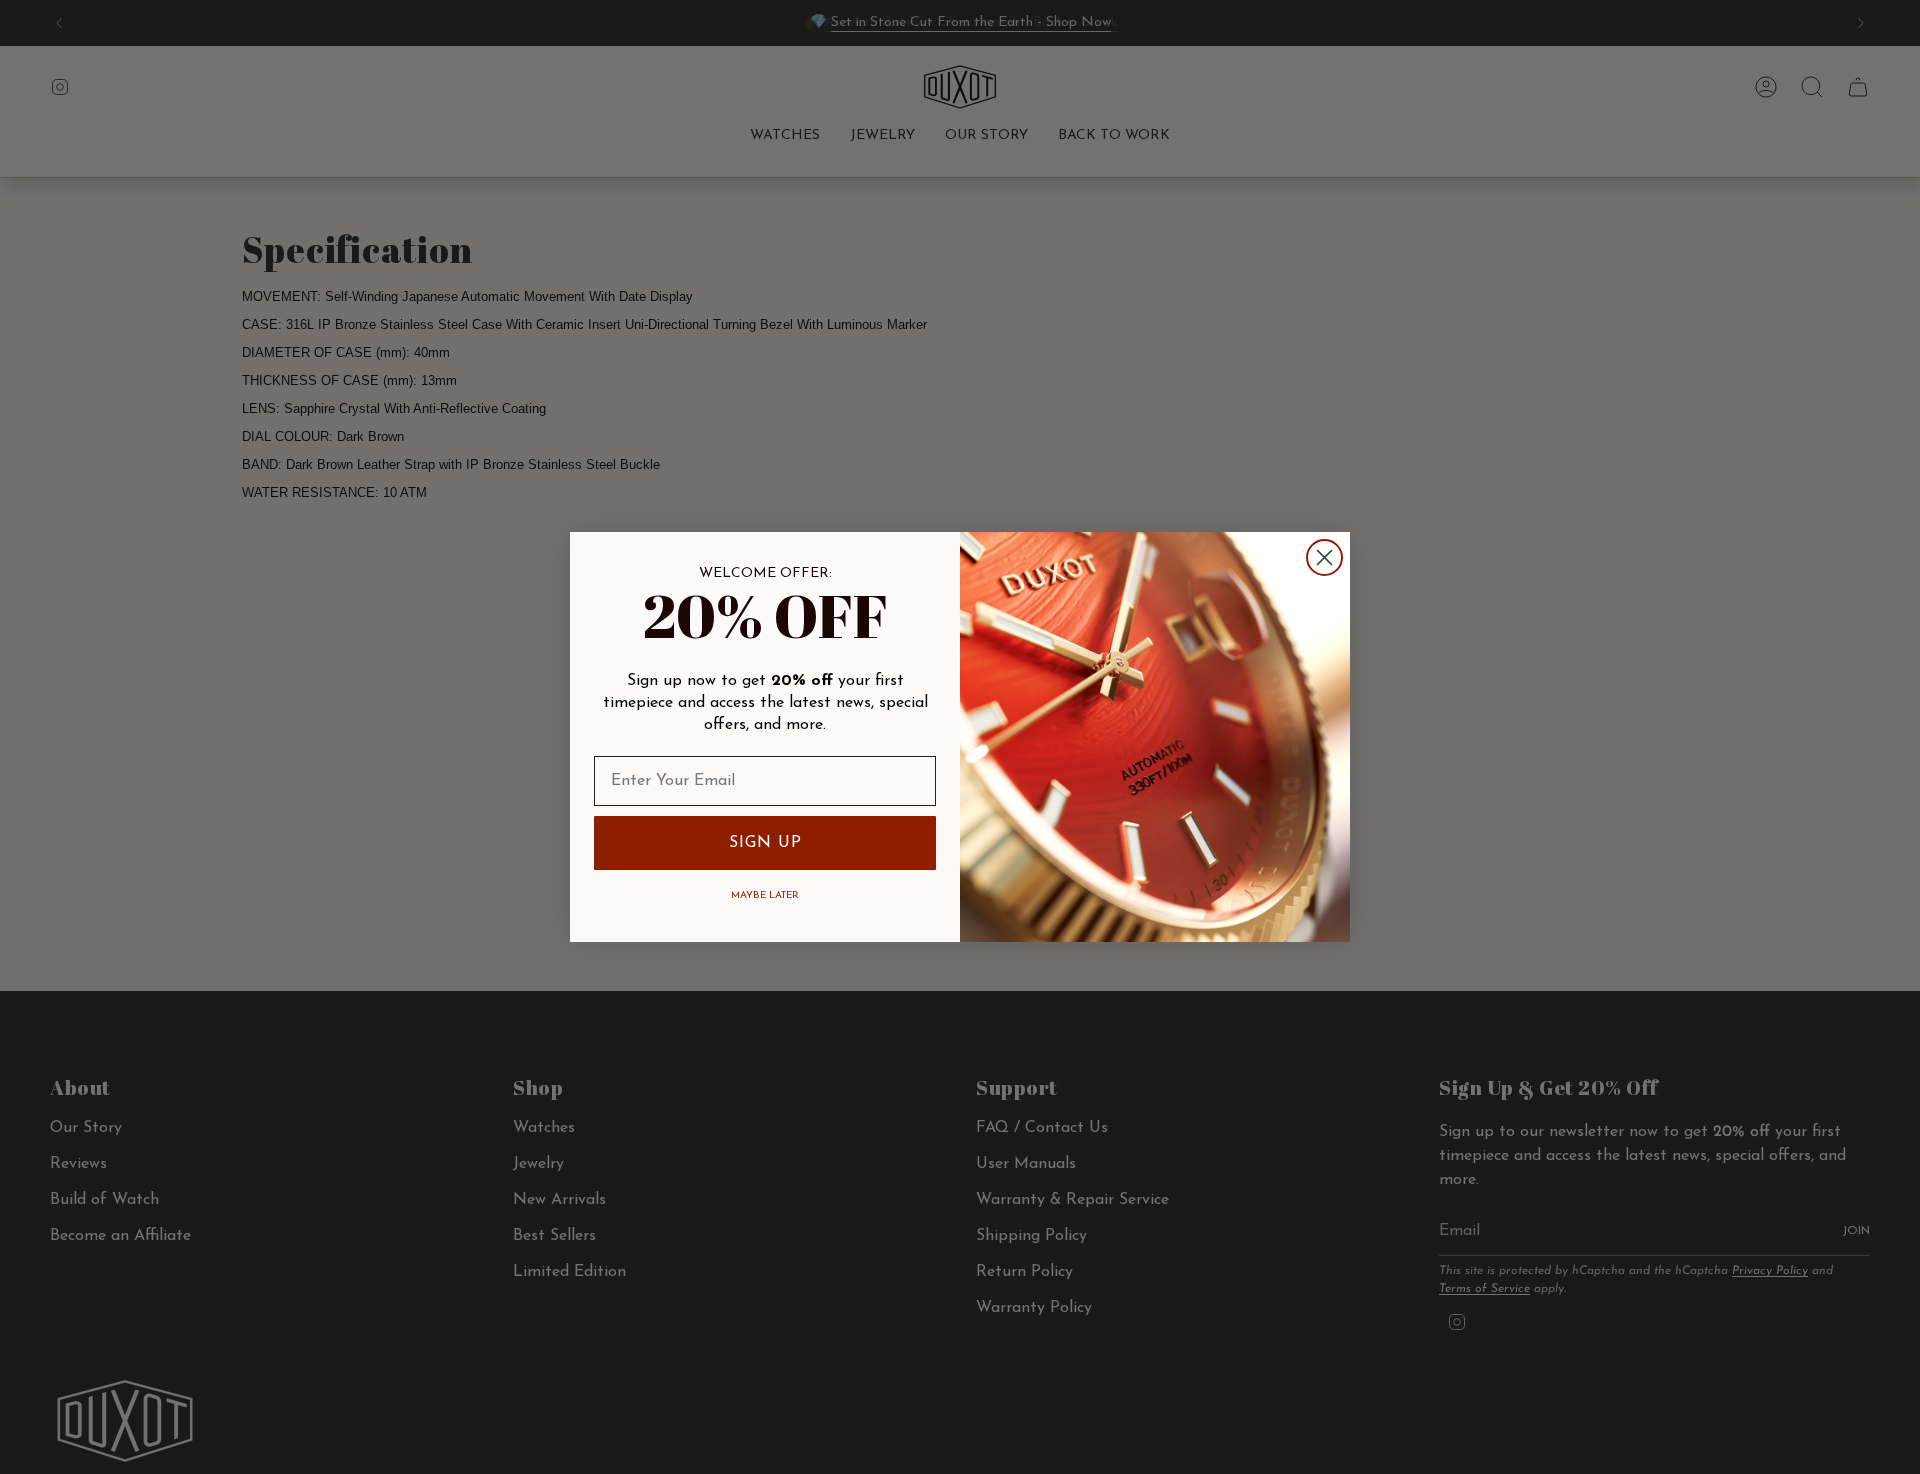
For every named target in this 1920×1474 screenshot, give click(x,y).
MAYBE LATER (765, 895)
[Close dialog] (1324, 557)
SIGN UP (765, 843)
